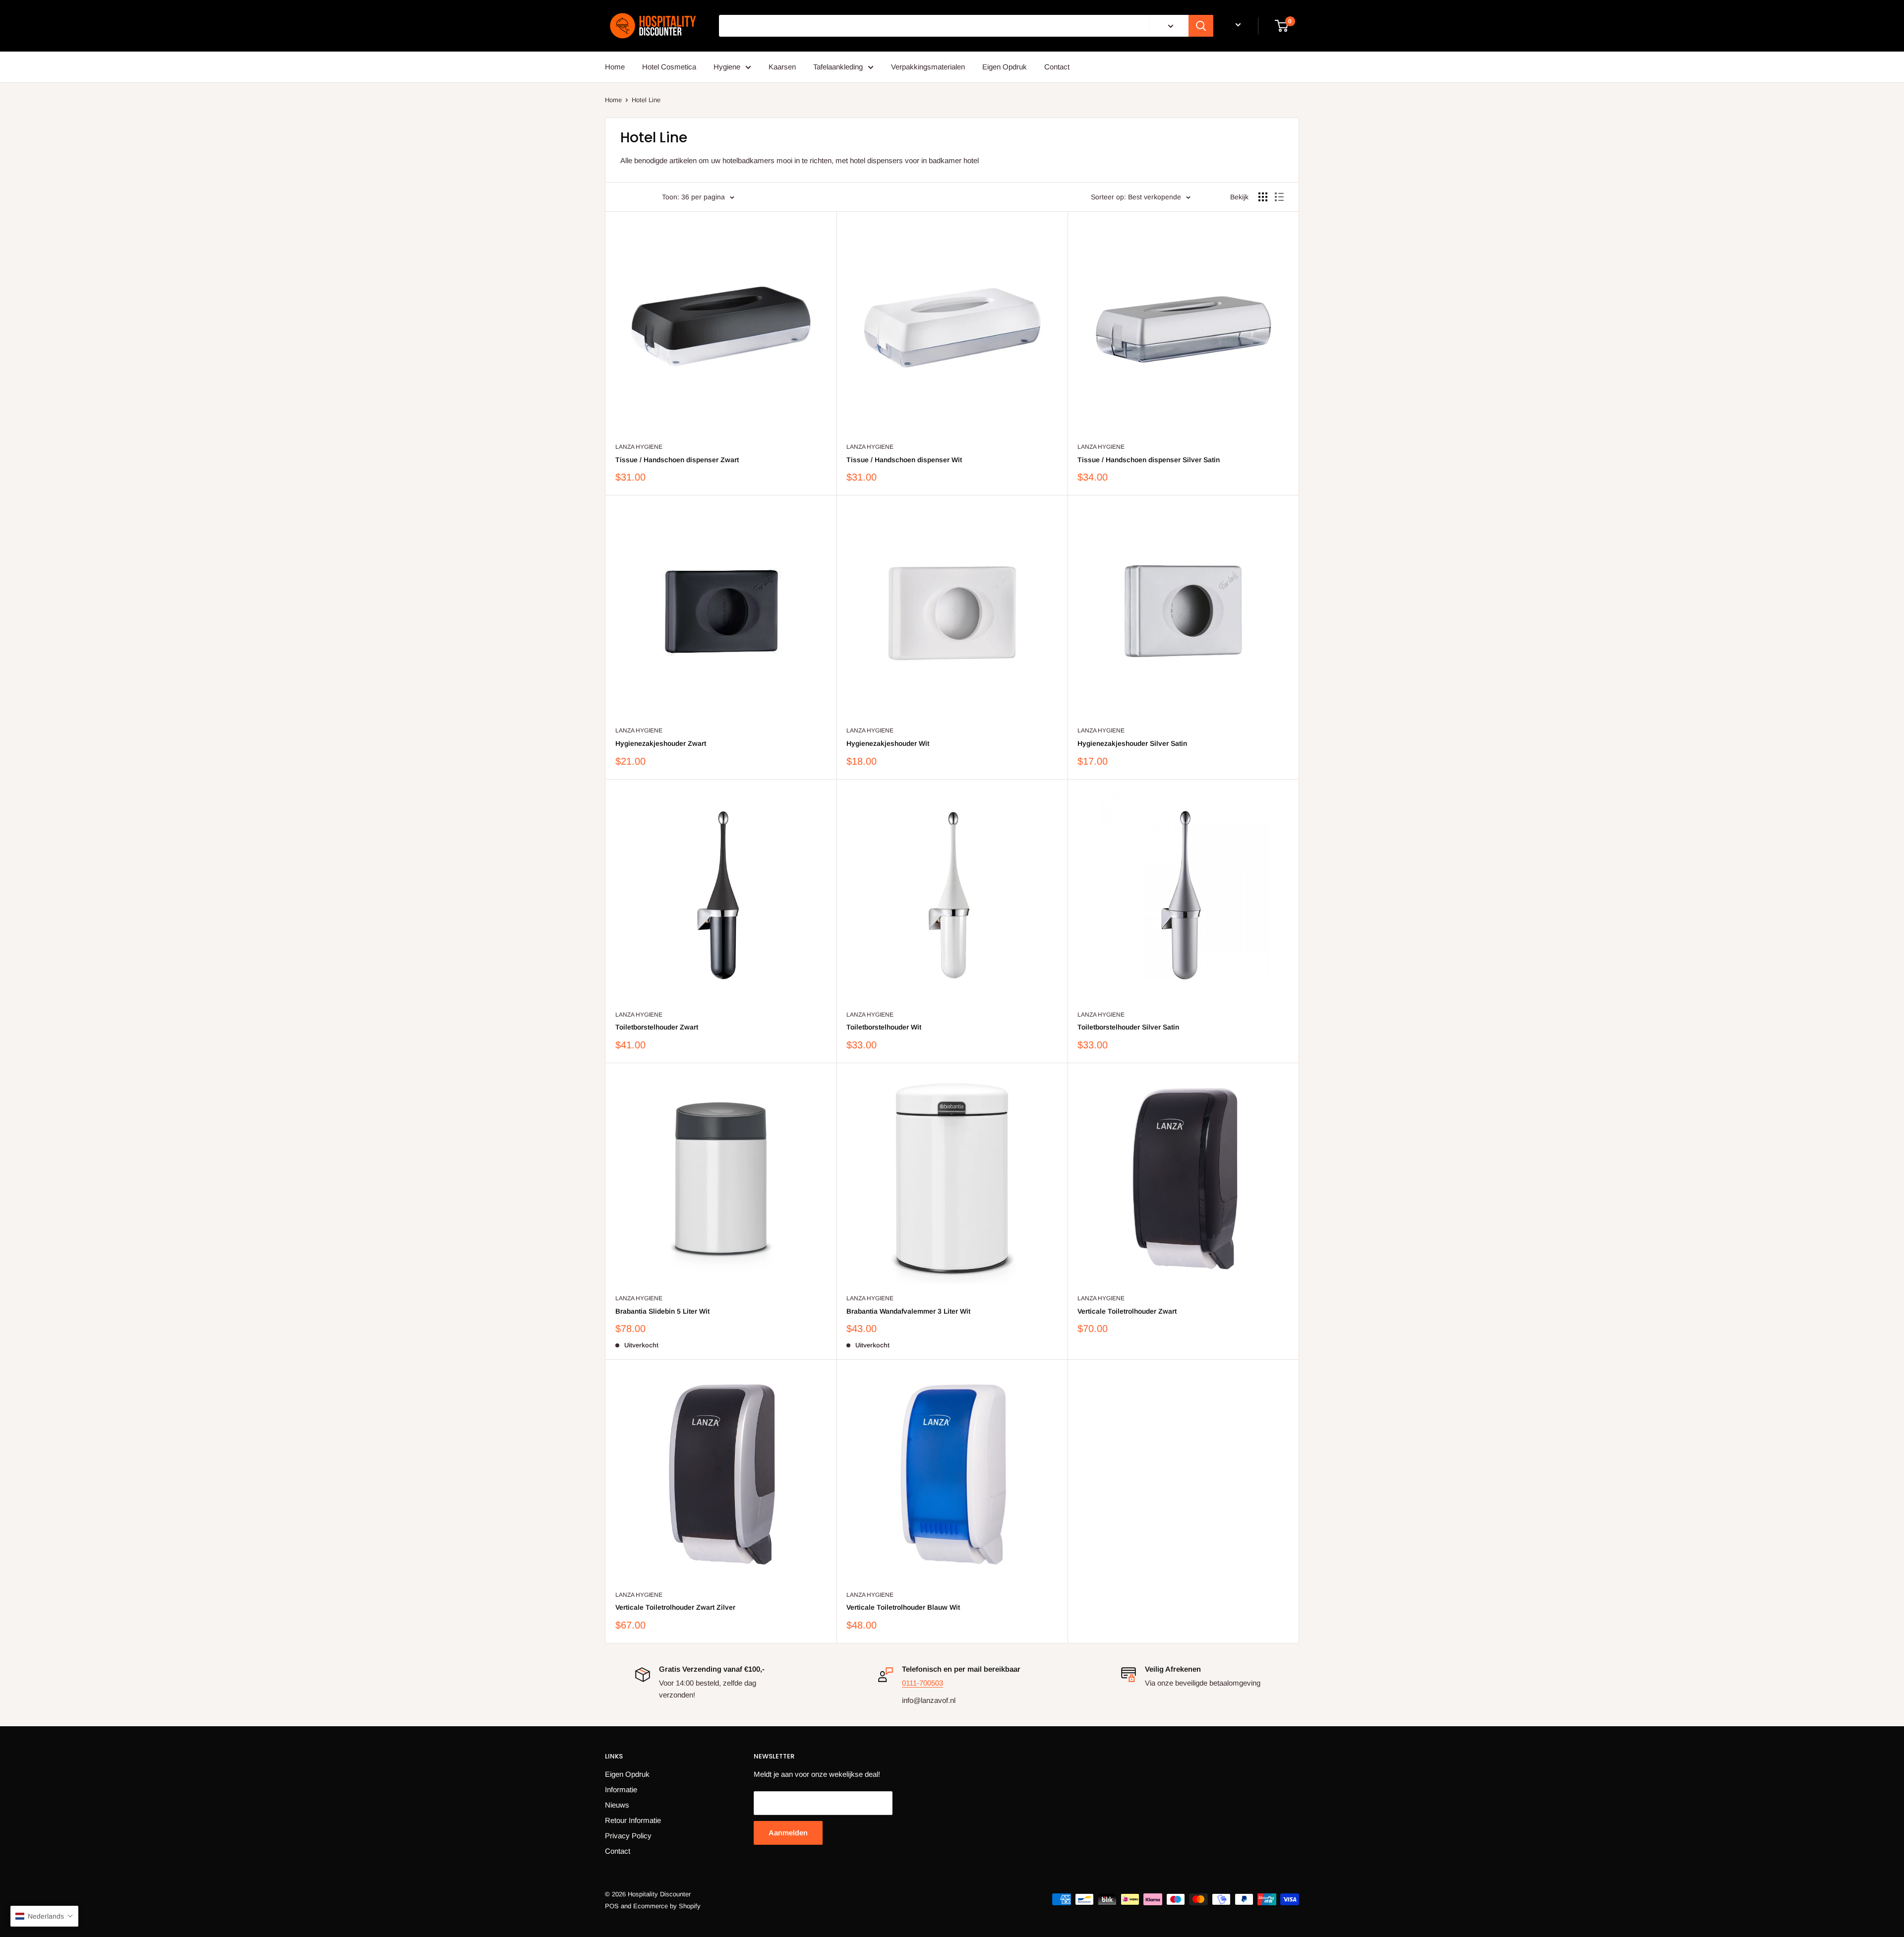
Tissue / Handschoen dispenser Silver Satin (1149, 460)
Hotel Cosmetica (669, 67)
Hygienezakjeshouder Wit (888, 743)
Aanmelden (788, 1833)
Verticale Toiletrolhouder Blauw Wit (903, 1607)
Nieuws (617, 1805)
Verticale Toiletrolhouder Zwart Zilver (675, 1607)
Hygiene (727, 67)
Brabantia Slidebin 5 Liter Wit (662, 1311)
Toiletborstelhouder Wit (884, 1027)
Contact (1057, 67)
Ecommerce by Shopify (667, 1906)
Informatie (621, 1789)
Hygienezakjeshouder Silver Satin (1132, 743)
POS (612, 1906)
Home (615, 67)
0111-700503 (922, 1683)
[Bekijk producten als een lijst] (1279, 197)
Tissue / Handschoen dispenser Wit (904, 460)
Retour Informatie (633, 1820)
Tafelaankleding (838, 67)
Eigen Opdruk (1005, 67)
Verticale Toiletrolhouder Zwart (1127, 1311)
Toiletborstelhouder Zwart (657, 1027)
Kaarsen (782, 67)
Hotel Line (646, 100)
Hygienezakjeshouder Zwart (661, 743)
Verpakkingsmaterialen (928, 67)
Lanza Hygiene (639, 447)
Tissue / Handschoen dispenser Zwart (677, 460)
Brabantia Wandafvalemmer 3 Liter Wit (908, 1311)
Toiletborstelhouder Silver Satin (1128, 1027)
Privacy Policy (628, 1836)
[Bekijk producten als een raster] (1263, 197)
